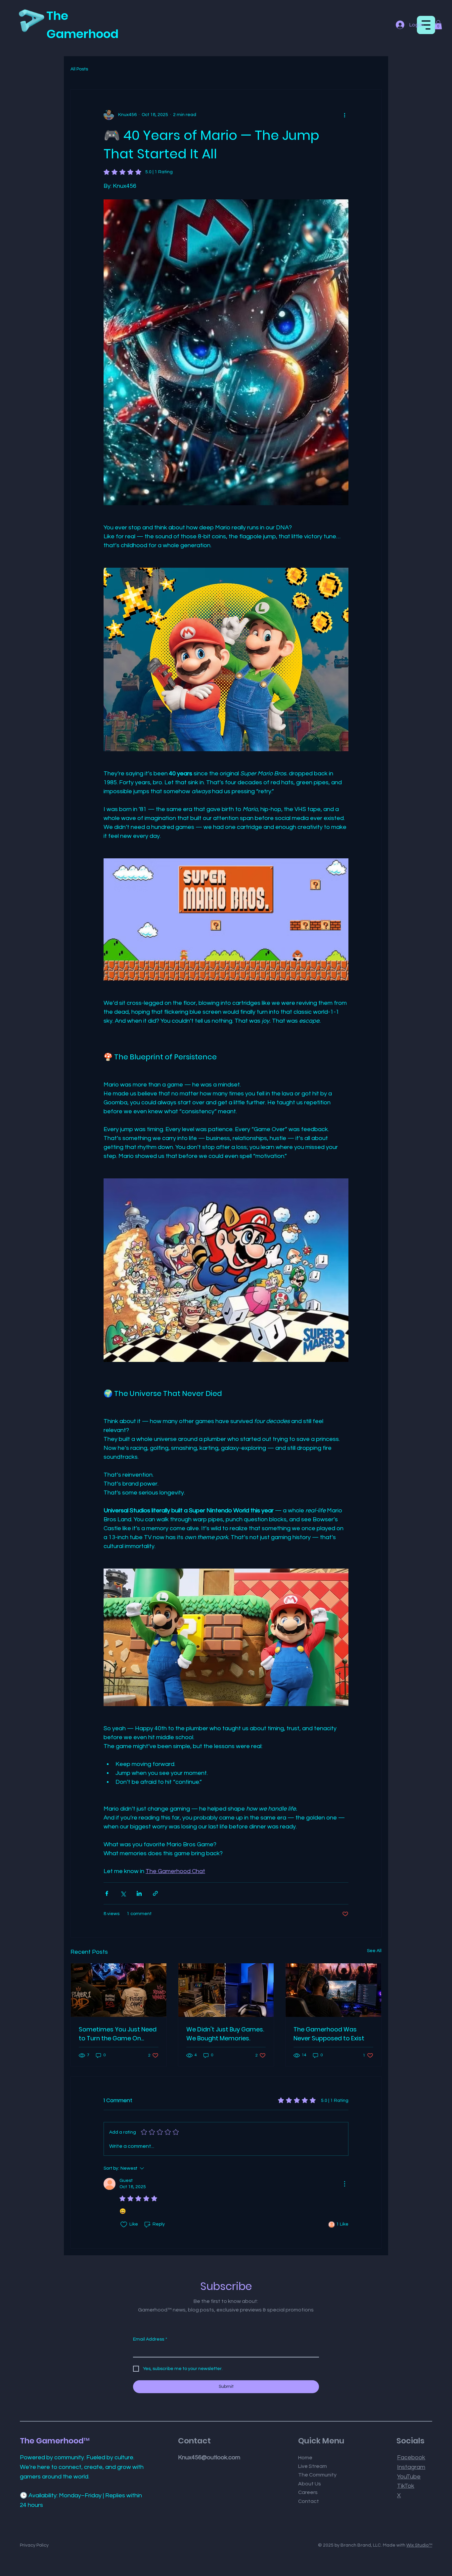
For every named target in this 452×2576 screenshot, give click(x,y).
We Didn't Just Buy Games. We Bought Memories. (225, 2034)
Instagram (411, 2467)
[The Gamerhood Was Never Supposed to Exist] (333, 1990)
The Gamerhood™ (55, 2441)
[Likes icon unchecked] (124, 2225)
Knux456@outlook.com (209, 2457)
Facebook (411, 2457)
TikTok (406, 2486)
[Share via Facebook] (107, 1893)
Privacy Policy (34, 2545)
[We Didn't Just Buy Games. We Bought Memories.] (226, 1990)
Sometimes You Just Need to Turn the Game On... (118, 2034)
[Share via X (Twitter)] (123, 1893)
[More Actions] (344, 2184)
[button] (438, 25)
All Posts (79, 69)
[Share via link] (155, 1893)
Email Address (150, 2339)
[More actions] (344, 115)
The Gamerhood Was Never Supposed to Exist (329, 2034)
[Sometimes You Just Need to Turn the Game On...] (119, 1990)
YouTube (409, 2477)
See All (374, 1951)
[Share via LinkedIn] (139, 1893)
